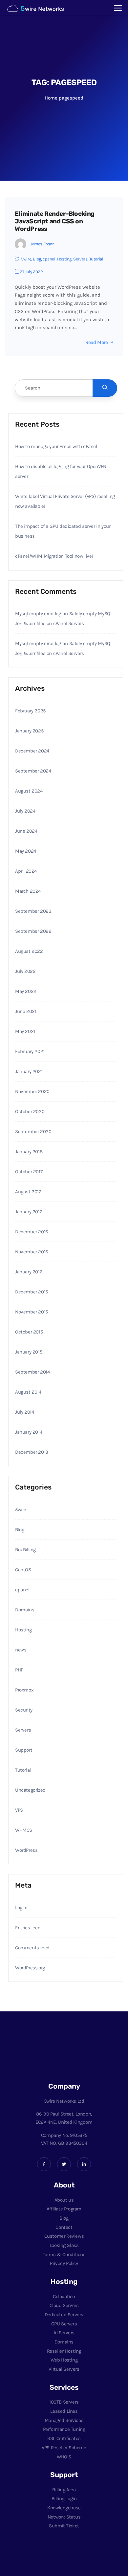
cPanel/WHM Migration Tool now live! (54, 556)
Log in (21, 1908)
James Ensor (42, 244)
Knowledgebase (64, 2508)
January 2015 (29, 1352)
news (21, 1650)
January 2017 (28, 1212)
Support (24, 1750)
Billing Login (64, 2498)
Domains (25, 1610)
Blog (37, 259)
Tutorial (96, 259)
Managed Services (64, 2420)
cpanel (49, 259)
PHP (19, 1670)
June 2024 (26, 831)
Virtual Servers (64, 2369)
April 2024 (26, 871)
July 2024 (25, 811)
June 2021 (26, 1011)
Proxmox (24, 1690)
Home (51, 98)
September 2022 (33, 931)
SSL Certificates (64, 2438)
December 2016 (32, 1232)
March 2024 (28, 891)
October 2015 (29, 1332)
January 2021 (29, 1071)
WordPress (26, 1850)
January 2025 (29, 731)
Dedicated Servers (64, 2315)
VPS (19, 1810)
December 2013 (32, 1452)
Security (24, 1710)
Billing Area (64, 2490)
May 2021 (25, 1031)
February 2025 (30, 711)
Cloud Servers (64, 2305)
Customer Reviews (64, 2236)
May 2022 (26, 991)
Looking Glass (64, 2245)
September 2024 (33, 771)
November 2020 (32, 1091)
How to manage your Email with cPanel (56, 446)
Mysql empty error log (38, 614)
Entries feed (28, 1928)
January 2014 (29, 1432)
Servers (80, 259)
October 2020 (30, 1111)
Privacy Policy (64, 2263)
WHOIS (64, 2457)
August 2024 (29, 791)
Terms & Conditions (64, 2254)
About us (64, 2200)
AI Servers (64, 2333)
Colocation (64, 2296)
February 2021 (30, 1051)
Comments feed (32, 1948)
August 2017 (28, 1192)
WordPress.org (30, 1968)
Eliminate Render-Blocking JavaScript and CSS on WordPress (55, 221)
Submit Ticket (64, 2526)
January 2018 (29, 1152)
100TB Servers (64, 2402)
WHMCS (24, 1830)
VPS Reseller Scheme (64, 2448)
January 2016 (29, 1272)
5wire (26, 259)
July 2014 (24, 1412)
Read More (96, 342)
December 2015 (32, 1292)
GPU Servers (64, 2324)
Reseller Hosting (64, 2351)
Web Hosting (64, 2360)
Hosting (64, 259)
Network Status (64, 2517)
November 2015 (32, 1312)
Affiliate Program (64, 2209)
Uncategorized (30, 1790)
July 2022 (25, 971)
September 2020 (33, 1131)
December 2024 (32, 751)
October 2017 (29, 1172)
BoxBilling (25, 1550)
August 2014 (28, 1392)
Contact (64, 2227)
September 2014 (32, 1372)
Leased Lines (64, 2411)
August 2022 (29, 951)
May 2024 (26, 851)
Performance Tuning (64, 2429)
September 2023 (33, 911)
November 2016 (32, 1252)
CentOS (23, 1570)
